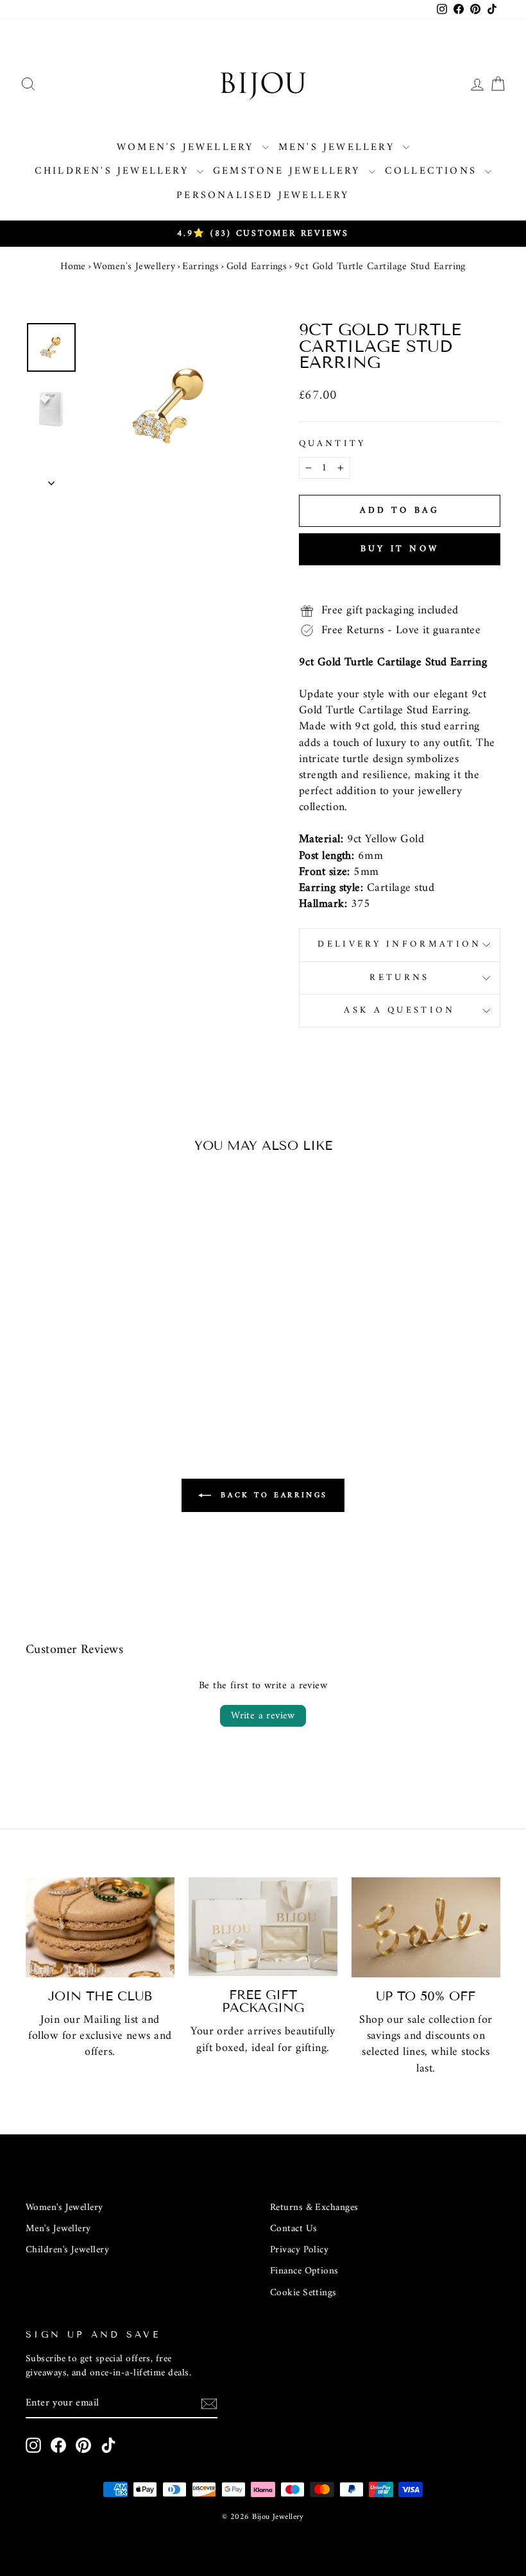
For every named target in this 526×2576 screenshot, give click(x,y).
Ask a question (399, 1010)
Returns (399, 978)
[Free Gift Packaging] (263, 1927)
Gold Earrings (257, 267)
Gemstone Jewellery (289, 171)
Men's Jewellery (339, 147)
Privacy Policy (299, 2250)
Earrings (200, 267)
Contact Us (294, 2229)
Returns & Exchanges (314, 2208)
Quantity (333, 444)
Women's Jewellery (188, 147)
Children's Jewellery (114, 171)
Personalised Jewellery (263, 195)
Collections (433, 171)
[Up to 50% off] (426, 1927)
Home (73, 267)
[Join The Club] (100, 1927)
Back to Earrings (272, 1496)
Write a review (263, 1716)
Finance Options (304, 2271)
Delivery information (399, 944)
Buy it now (400, 549)
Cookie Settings (303, 2293)
